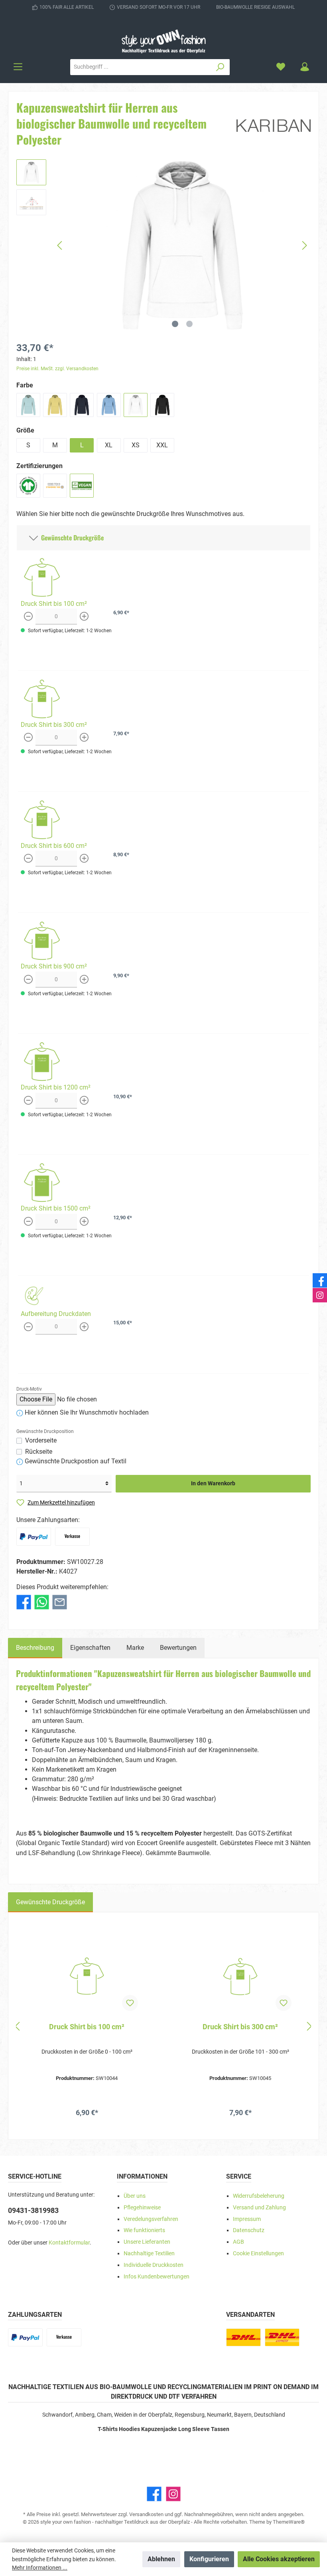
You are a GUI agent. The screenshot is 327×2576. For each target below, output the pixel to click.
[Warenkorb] (321, 64)
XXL (162, 445)
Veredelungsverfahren (151, 2219)
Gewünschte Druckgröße (71, 538)
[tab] (35, 1648)
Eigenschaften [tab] (90, 1648)
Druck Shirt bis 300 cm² (54, 725)
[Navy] (82, 405)
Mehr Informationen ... (40, 2568)
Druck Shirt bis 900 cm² (54, 966)
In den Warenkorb (213, 1483)
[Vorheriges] (60, 245)
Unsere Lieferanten (147, 2242)
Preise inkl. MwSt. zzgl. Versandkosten (57, 369)
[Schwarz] (162, 405)
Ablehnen (161, 2559)
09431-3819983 (33, 2210)
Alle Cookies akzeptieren (279, 2559)
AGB (238, 2242)
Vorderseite (41, 1440)
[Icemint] (28, 405)
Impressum (247, 2219)
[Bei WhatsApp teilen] (42, 1601)
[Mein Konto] (305, 67)
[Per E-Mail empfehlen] (60, 1601)
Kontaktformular (69, 2243)
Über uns (135, 2196)
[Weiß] (136, 405)
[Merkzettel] (281, 67)
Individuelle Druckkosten (154, 2265)
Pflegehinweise (142, 2208)
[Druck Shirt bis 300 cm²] (240, 1977)
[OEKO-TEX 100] (55, 486)
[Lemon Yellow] (55, 405)
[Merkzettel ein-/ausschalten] (130, 2003)
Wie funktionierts (144, 2230)
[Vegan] (82, 486)
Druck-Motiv (29, 1389)
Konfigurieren (209, 2559)
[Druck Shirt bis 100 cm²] (87, 1977)
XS (136, 445)
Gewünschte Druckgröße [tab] (50, 1902)
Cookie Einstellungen (258, 2254)
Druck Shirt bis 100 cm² (54, 604)
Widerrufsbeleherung (259, 2196)
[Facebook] (154, 2494)
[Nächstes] (304, 245)
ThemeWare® (289, 2522)
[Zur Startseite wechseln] (163, 41)
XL (109, 445)
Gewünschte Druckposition (45, 1431)
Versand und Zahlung (259, 2208)
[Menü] (18, 67)
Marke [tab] (135, 1648)
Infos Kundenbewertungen (157, 2277)
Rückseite (39, 1452)
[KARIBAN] (274, 125)
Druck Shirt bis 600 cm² (54, 846)
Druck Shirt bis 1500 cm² (56, 1208)
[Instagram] (173, 2494)
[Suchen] (220, 67)
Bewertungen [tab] (178, 1648)
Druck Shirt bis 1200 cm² (56, 1087)
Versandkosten (146, 2514)
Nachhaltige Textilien (149, 2254)
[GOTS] (28, 486)
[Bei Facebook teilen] (24, 1601)
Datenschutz (249, 2230)
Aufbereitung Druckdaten (56, 1314)
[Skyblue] (109, 405)
